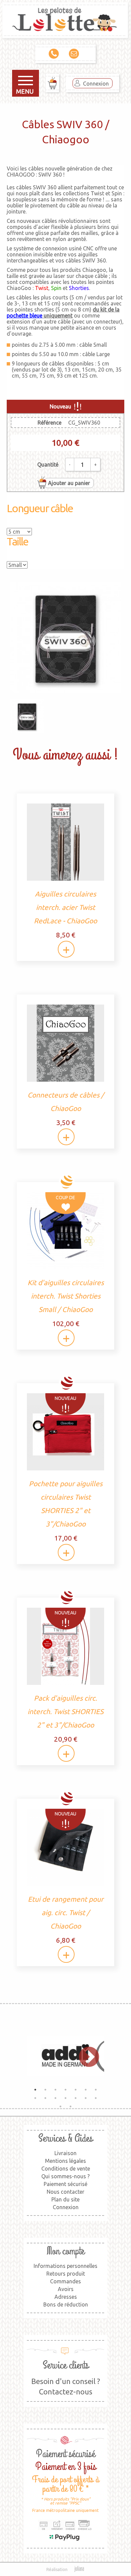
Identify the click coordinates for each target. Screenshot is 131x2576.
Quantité (48, 465)
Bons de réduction (66, 2304)
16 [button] (71, 2106)
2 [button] (45, 2090)
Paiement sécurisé (65, 2184)
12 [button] (76, 2098)
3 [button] (55, 2090)
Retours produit (66, 2274)
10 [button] (55, 2098)
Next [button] (86, 2056)
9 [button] (45, 2098)
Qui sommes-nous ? (65, 2176)
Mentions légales (65, 2161)
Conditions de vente (66, 2169)
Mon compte (65, 2251)
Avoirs (66, 2289)
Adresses (66, 2297)
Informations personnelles (65, 2266)
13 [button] (86, 2098)
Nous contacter (65, 2192)
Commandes (65, 2281)
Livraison (65, 2153)
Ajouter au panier (69, 483)
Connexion (96, 84)
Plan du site (65, 2199)
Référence (50, 423)
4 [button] (65, 2090)
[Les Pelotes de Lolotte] (65, 21)
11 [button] (65, 2098)
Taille (17, 541)
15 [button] (60, 2106)
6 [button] (86, 2090)
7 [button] (96, 2090)
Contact (76, 54)
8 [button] (35, 2098)
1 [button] (35, 2090)
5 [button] (76, 2090)
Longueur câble (40, 508)
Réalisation (57, 2569)
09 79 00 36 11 (55, 54)
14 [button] (96, 2098)
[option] (65, 2056)
